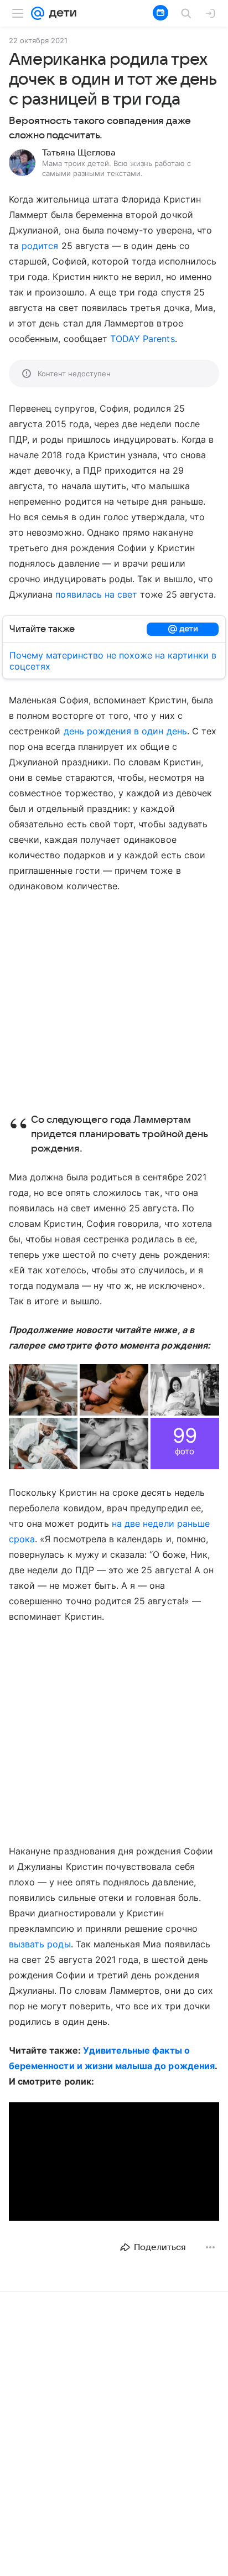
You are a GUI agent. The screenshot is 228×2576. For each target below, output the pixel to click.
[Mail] (38, 13)
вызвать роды (40, 1944)
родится (40, 246)
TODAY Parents (142, 339)
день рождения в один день (125, 731)
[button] (43, 1390)
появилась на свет (96, 594)
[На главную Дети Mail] (60, 13)
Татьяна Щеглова (79, 153)
